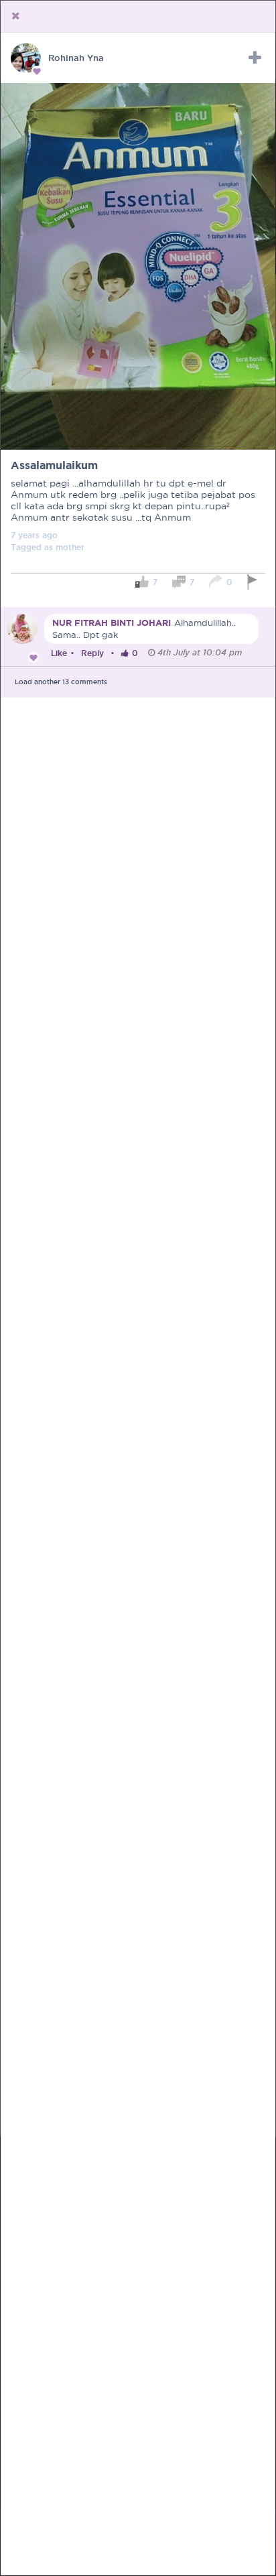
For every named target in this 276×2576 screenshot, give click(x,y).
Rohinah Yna (76, 58)
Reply (92, 653)
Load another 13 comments (61, 682)
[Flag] (254, 582)
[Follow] (255, 58)
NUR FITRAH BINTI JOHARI (112, 623)
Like (59, 653)
